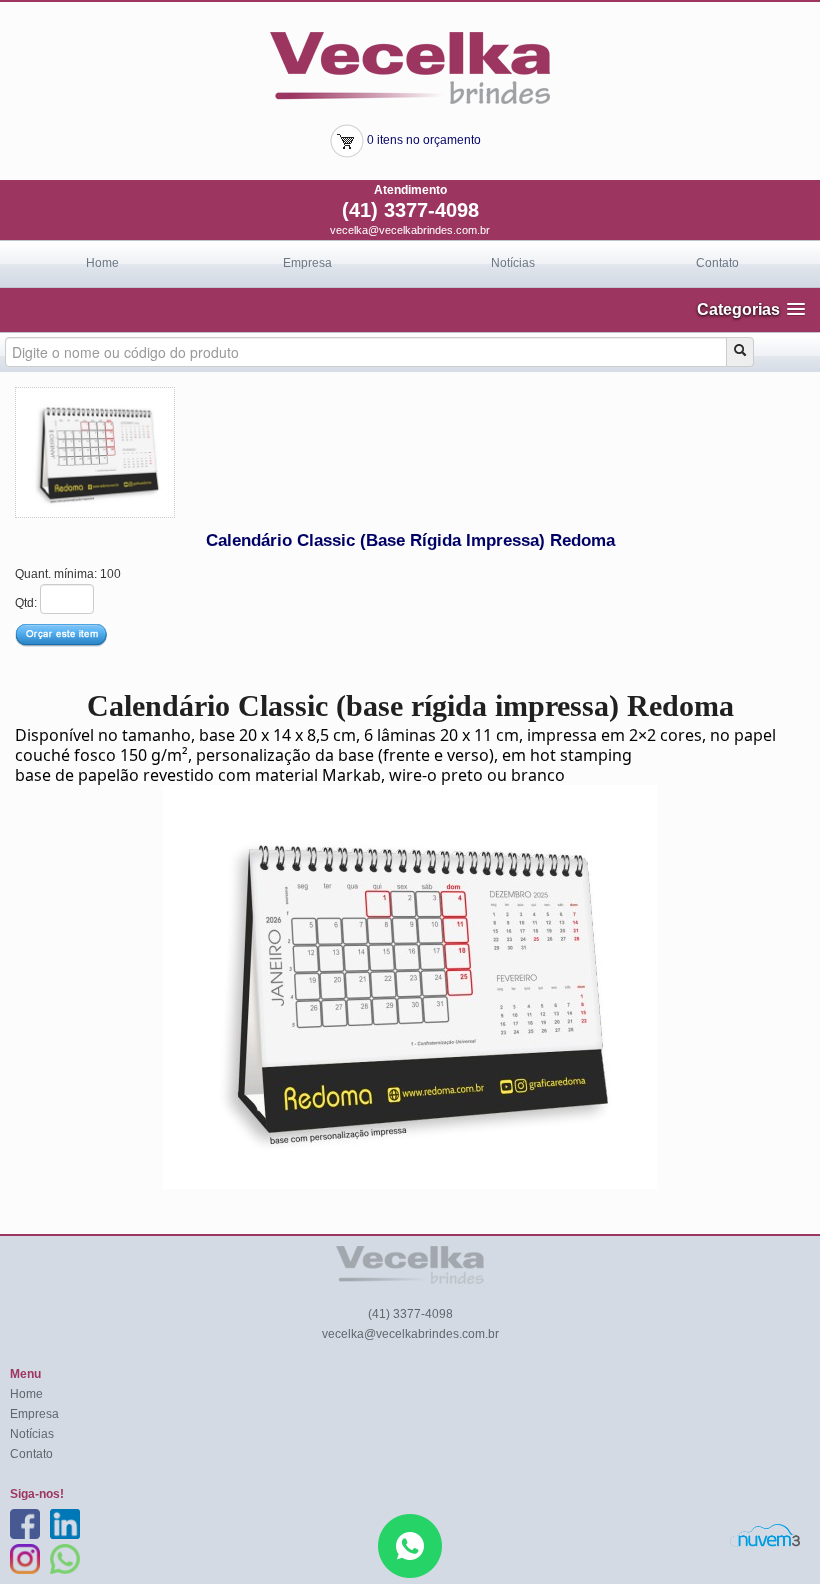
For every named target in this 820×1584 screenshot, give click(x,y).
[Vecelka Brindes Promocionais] (410, 67)
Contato (717, 263)
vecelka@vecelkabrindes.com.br (410, 230)
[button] (751, 309)
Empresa (307, 263)
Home (102, 263)
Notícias (513, 263)
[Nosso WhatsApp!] (410, 1545)
